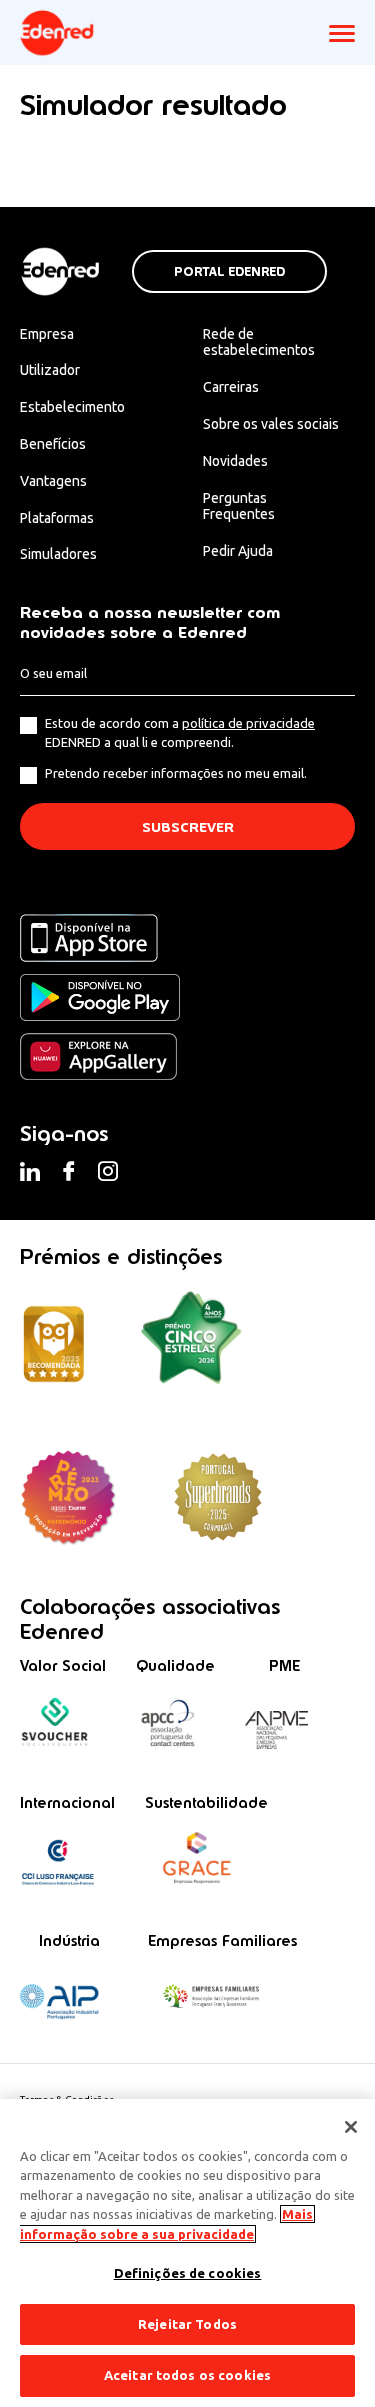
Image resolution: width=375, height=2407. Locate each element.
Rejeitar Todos (187, 2324)
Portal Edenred (229, 272)
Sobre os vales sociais (271, 424)
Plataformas (57, 518)
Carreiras (231, 387)
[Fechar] (351, 2127)
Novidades (235, 461)
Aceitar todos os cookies (187, 2375)
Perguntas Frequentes (239, 506)
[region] (187, 2253)
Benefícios (53, 444)
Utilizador (50, 370)
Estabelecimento (72, 407)
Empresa (47, 334)
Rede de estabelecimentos (259, 342)
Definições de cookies (188, 2273)
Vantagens (53, 481)
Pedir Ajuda (238, 551)
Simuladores (58, 554)
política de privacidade (248, 723)
